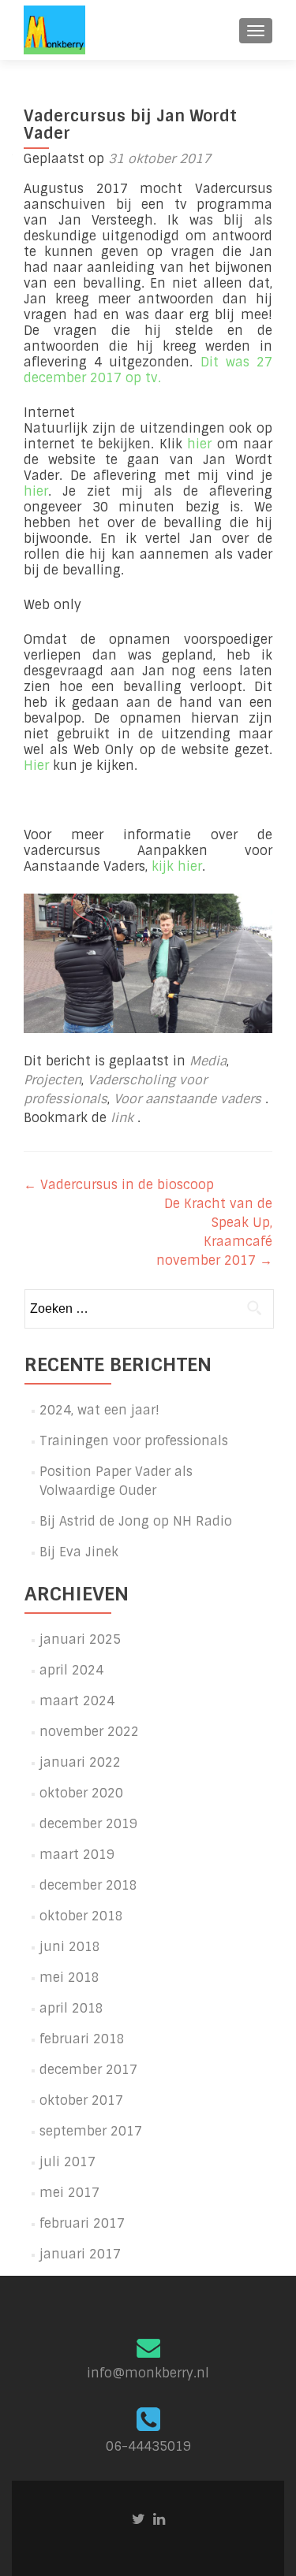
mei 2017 (69, 2193)
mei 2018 (69, 1978)
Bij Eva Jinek (79, 1552)
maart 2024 (77, 1701)
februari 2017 (82, 2223)
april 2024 (71, 1670)
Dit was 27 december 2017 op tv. (148, 370)
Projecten (52, 1080)
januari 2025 (80, 1639)
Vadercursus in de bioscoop (119, 1185)
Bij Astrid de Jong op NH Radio (136, 1521)
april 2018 (71, 2008)
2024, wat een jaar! (99, 1410)
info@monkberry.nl (148, 2373)
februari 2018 (82, 2039)
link (124, 1118)
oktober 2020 (81, 1793)
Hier (36, 766)
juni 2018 (70, 1947)
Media (208, 1061)
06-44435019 (148, 2446)
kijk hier (177, 866)
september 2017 (91, 2131)
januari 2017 (80, 2254)
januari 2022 (80, 1762)
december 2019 (88, 1824)
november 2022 (89, 1732)
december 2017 (88, 2070)
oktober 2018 (81, 1916)
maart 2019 (77, 1855)
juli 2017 (67, 2162)
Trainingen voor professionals (134, 1441)
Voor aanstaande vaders (187, 1099)
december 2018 (88, 1885)
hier (199, 444)
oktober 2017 (81, 2100)
